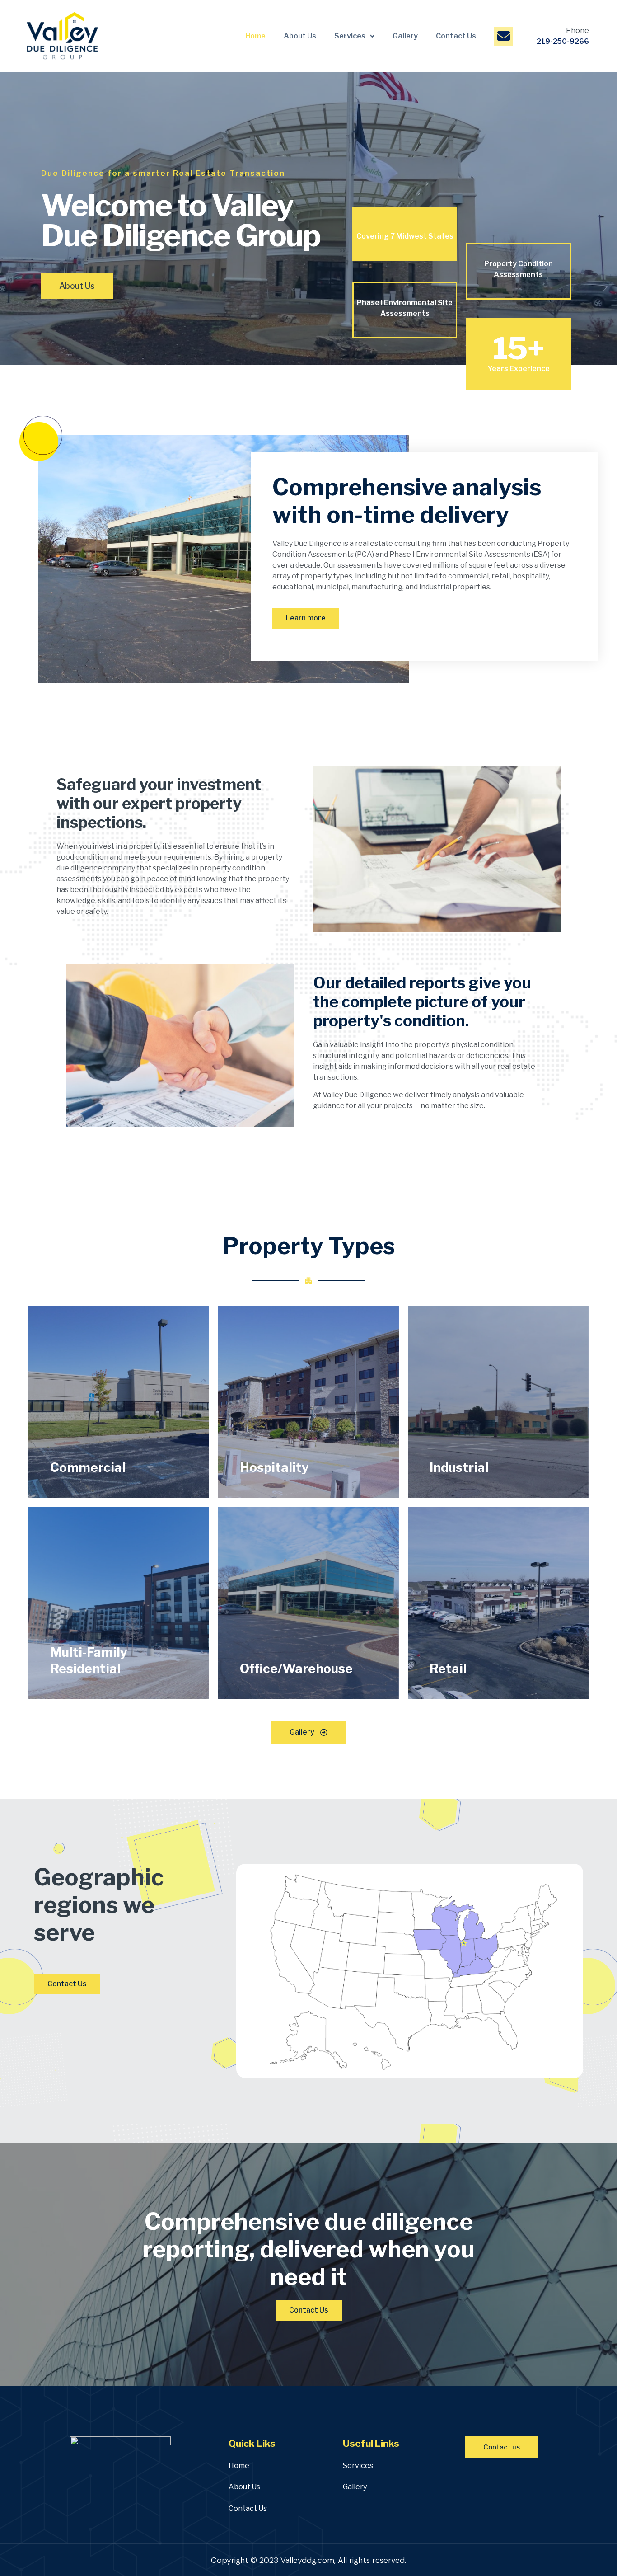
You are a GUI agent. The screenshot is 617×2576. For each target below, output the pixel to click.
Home (255, 36)
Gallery (405, 36)
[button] (77, 286)
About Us (300, 36)
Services (350, 36)
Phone (577, 31)
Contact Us (456, 36)
